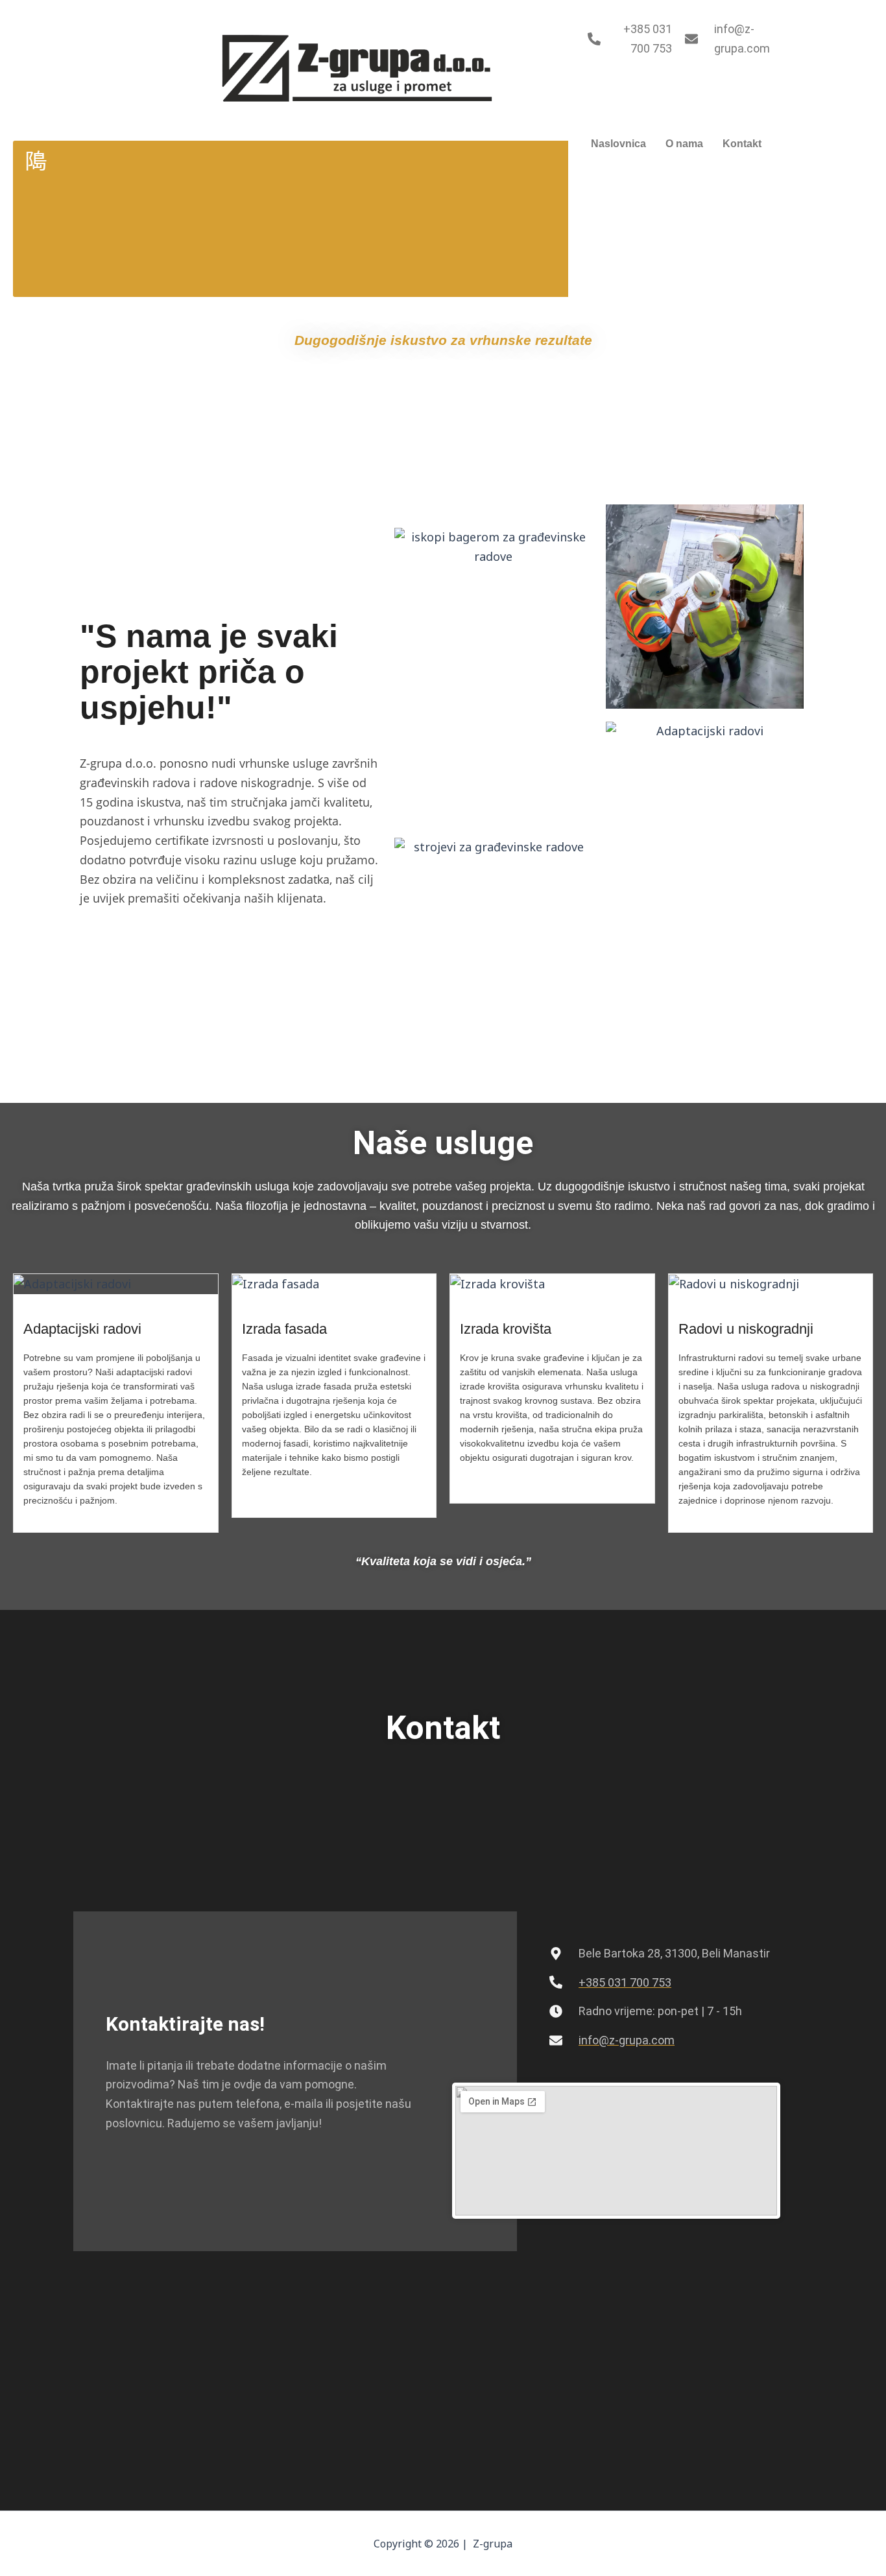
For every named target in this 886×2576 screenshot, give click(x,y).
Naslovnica (618, 144)
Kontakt (742, 144)
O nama (684, 144)
